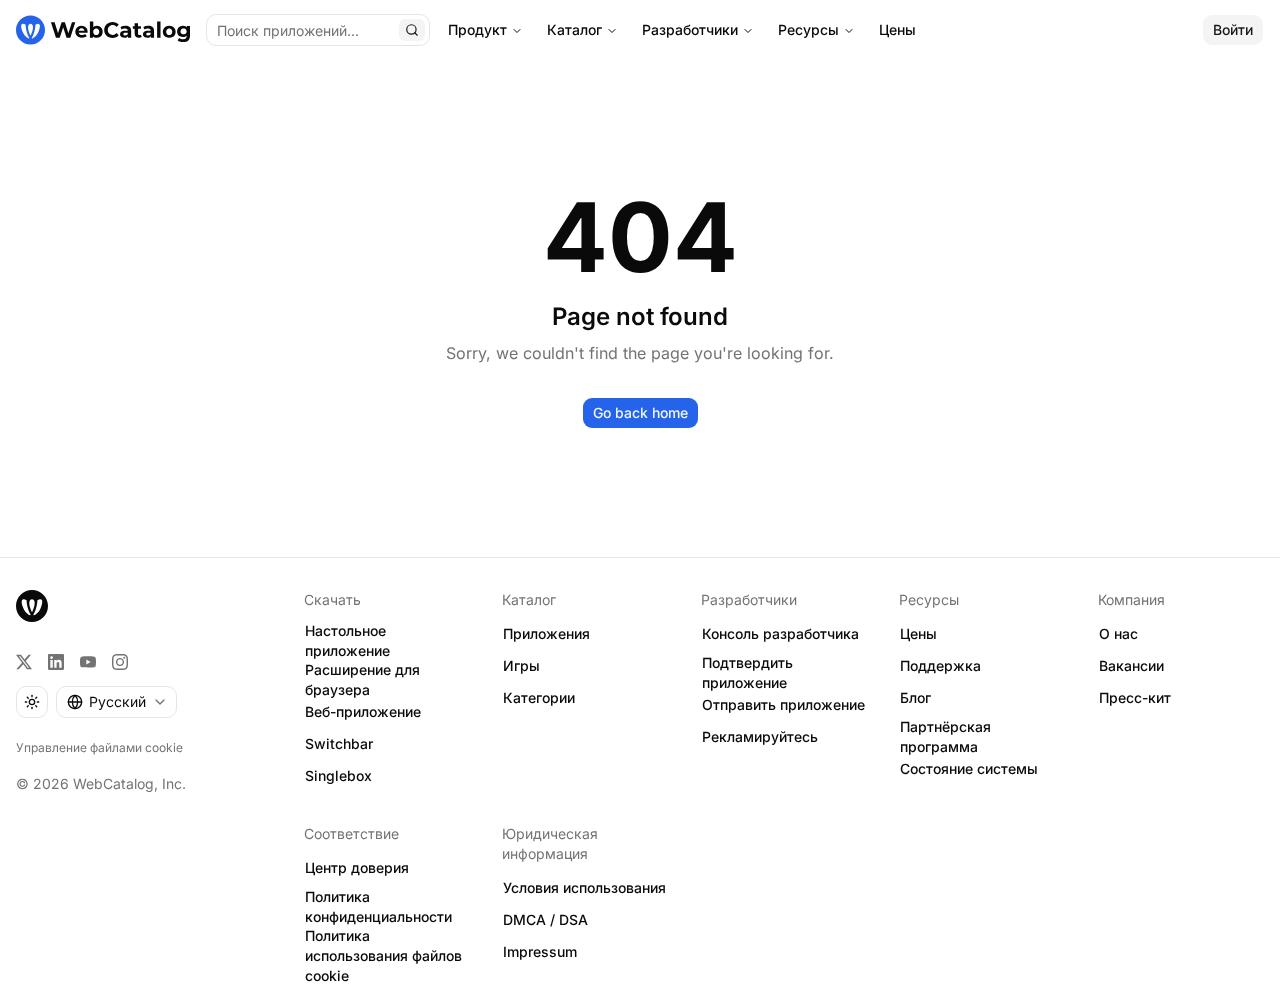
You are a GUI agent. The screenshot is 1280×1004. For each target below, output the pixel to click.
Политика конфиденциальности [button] (378, 907)
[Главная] (103, 30)
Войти (1233, 29)
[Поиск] (412, 30)
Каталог (574, 29)
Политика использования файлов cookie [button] (383, 956)
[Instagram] (120, 662)
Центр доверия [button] (357, 867)
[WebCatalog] (32, 606)
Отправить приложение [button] (783, 704)
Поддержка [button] (940, 665)
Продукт (477, 29)
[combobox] (116, 702)
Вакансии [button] (1131, 665)
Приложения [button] (546, 633)
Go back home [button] (640, 412)
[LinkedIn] (56, 662)
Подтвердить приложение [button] (747, 673)
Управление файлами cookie (99, 747)
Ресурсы (808, 29)
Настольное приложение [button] (347, 641)
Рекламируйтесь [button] (760, 736)
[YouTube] (88, 662)
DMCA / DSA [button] (545, 919)
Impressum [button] (540, 951)
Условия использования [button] (584, 887)
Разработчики (690, 29)
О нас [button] (1118, 633)
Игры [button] (521, 665)
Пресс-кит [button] (1135, 697)
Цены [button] (918, 633)
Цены (897, 29)
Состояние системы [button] (969, 768)
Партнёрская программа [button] (945, 737)
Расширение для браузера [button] (362, 680)
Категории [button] (539, 697)
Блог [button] (915, 697)
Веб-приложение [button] (363, 711)
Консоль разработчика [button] (780, 633)
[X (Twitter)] (24, 662)
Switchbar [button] (339, 743)
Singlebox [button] (338, 775)
